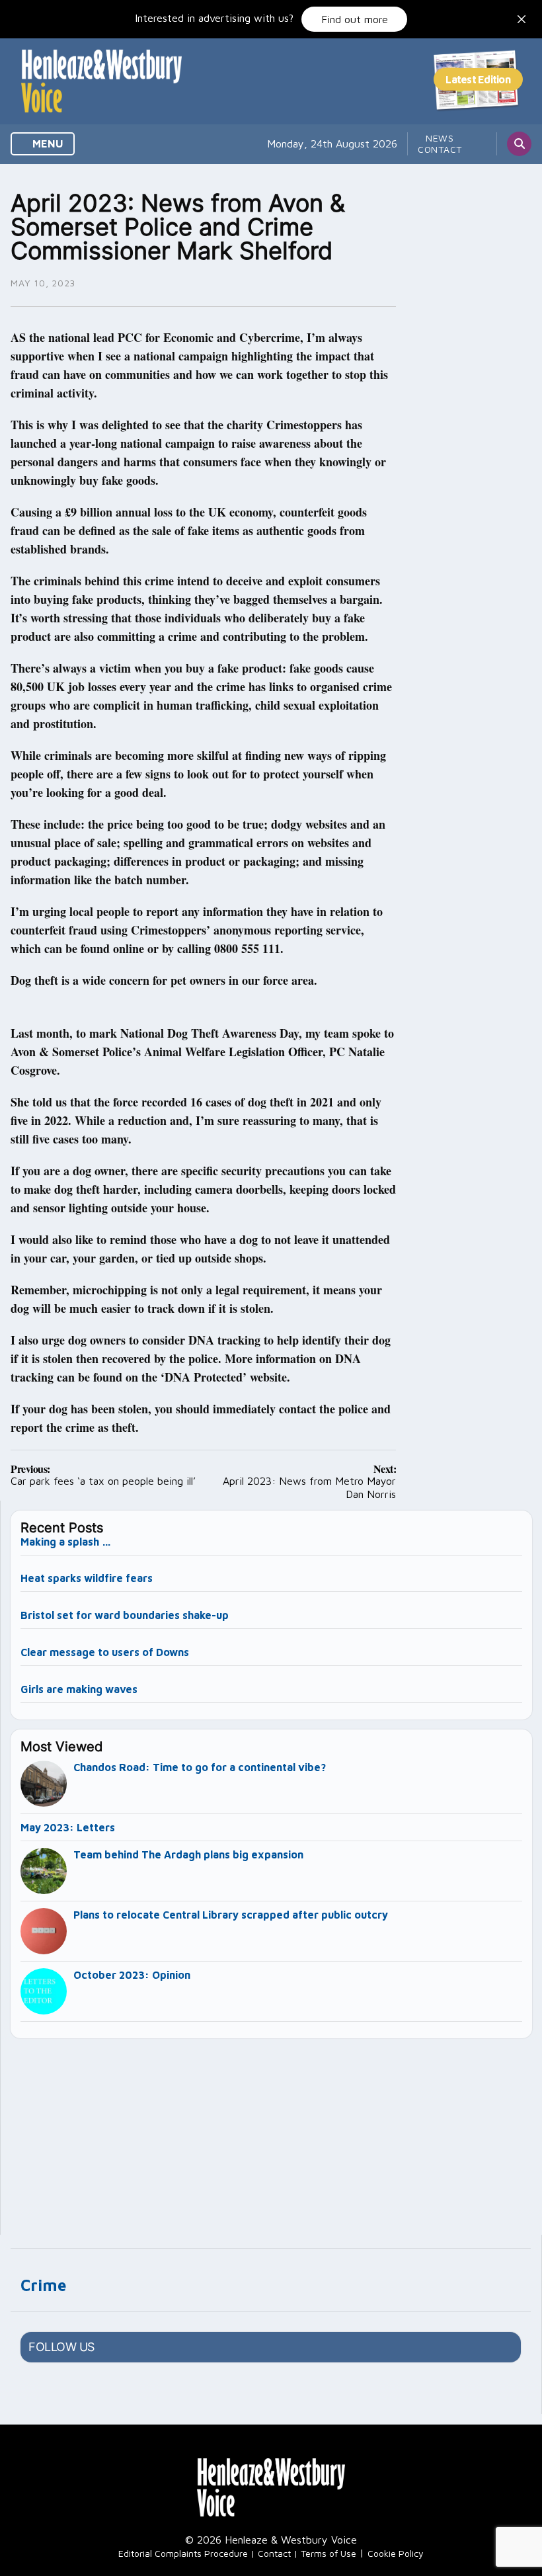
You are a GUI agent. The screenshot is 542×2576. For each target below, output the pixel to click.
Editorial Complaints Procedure (183, 2553)
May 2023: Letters (68, 1827)
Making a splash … (66, 1542)
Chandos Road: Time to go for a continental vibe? (200, 1767)
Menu (47, 144)
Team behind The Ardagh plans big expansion (188, 1854)
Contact (440, 149)
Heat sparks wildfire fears (87, 1578)
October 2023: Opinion (132, 1975)
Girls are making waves (79, 1689)
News (440, 138)
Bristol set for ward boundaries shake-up (125, 1615)
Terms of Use (329, 2553)
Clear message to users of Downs (105, 1652)
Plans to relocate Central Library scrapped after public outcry (231, 1915)
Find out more (355, 19)
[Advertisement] (272, 2131)
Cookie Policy (396, 2553)
